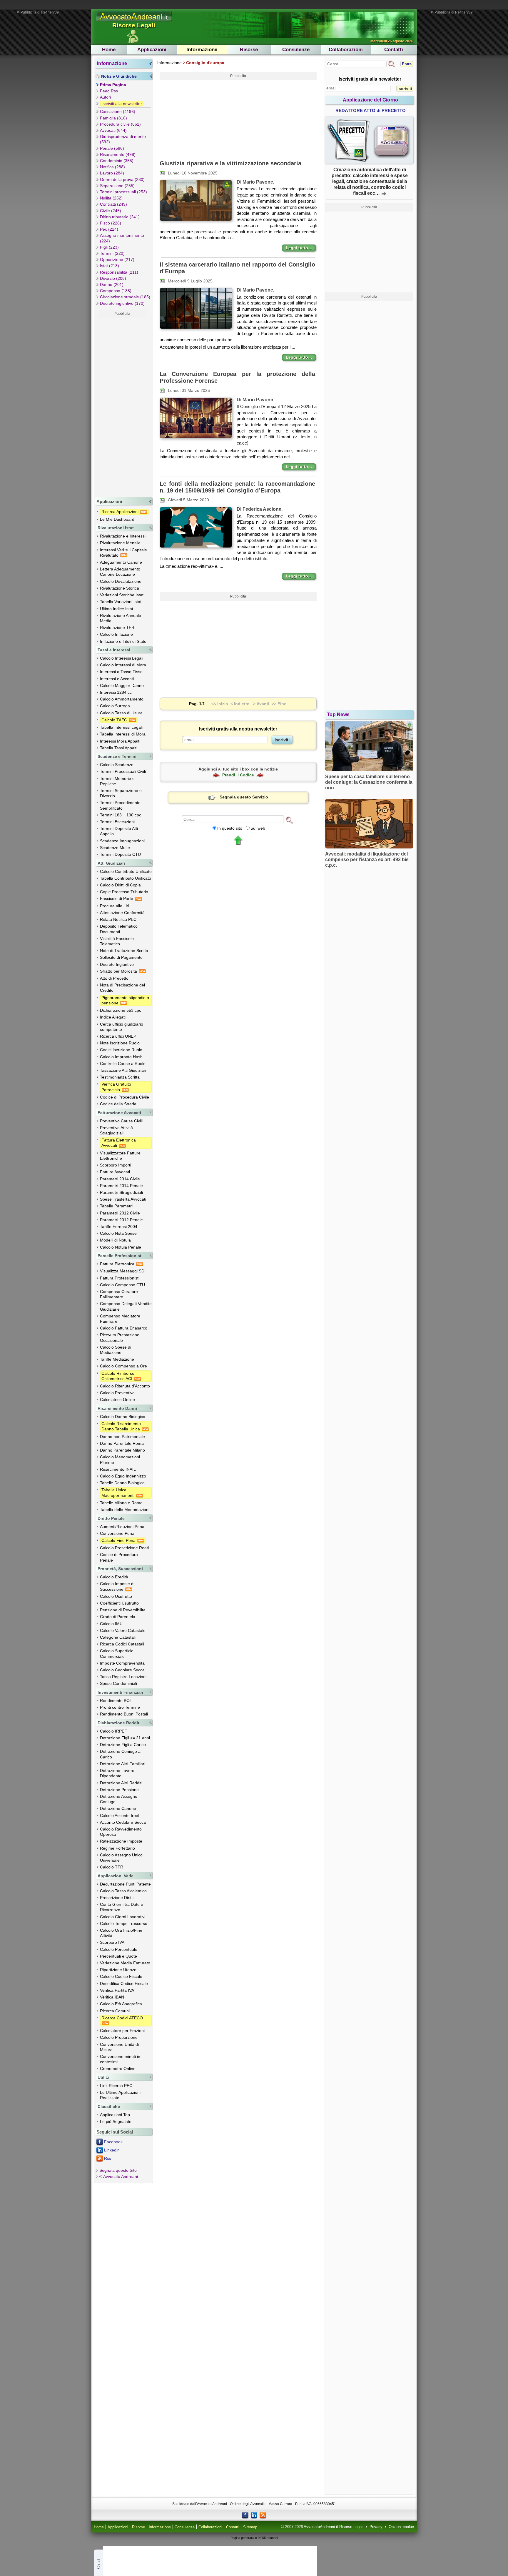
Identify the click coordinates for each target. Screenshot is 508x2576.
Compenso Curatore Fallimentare (119, 1294)
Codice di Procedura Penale (119, 1557)
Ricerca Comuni (115, 2011)
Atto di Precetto (114, 978)
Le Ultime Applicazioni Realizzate (120, 2095)
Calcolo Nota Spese (118, 1233)
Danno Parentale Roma (122, 1443)
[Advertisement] (122, 406)
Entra (407, 64)
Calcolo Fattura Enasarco (124, 1328)
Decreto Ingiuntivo (117, 964)
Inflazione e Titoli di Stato (123, 641)
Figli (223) (109, 247)
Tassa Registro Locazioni (123, 1677)
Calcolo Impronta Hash (121, 1057)
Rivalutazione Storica (120, 588)
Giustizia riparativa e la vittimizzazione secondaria (230, 163)
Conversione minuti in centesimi (120, 2059)
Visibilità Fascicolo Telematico (117, 941)
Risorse (249, 50)
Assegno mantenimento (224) (122, 238)
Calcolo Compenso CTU (122, 1285)
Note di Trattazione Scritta (124, 951)
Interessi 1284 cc (116, 692)
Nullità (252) (111, 198)
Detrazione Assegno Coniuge (119, 1799)
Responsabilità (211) (119, 272)
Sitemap (250, 2527)
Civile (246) (111, 211)
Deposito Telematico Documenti (119, 929)
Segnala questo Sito (118, 2170)
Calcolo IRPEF (113, 1731)
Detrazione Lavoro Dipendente (117, 1773)
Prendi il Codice (238, 775)
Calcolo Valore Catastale (123, 1630)
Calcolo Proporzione (119, 2037)
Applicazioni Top (115, 2115)
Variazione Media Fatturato (125, 1963)
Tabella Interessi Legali (121, 727)
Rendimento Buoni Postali (124, 1714)
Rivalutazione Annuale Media (121, 618)
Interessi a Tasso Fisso (121, 672)
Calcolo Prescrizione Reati (124, 1548)
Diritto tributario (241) (120, 217)
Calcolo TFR (112, 1867)
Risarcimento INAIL (118, 1469)
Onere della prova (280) (122, 179)
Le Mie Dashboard (117, 519)
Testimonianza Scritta (120, 1077)
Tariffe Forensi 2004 (119, 1227)
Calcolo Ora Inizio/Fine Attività (121, 1933)
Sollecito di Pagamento (121, 957)
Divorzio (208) (113, 278)
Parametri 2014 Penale (121, 1186)
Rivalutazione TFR (117, 628)
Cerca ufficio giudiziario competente (122, 1027)
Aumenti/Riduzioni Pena (122, 1527)
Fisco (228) (111, 223)
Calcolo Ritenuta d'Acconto (125, 1386)
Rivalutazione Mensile (120, 543)
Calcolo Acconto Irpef (120, 1815)
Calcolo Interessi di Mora (123, 665)
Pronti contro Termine (120, 1707)
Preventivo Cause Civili (121, 1121)
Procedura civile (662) (120, 124)
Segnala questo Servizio (244, 797)
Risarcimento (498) (118, 154)
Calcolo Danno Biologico (123, 1417)
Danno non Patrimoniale (122, 1437)
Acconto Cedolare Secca (123, 1822)
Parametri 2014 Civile (120, 1179)
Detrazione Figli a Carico (123, 1745)
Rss (108, 2158)
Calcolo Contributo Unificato (126, 871)
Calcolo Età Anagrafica (121, 2004)
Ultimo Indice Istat (117, 609)
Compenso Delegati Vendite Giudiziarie (126, 1306)
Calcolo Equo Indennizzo (123, 1476)
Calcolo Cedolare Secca (122, 1670)
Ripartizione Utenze (118, 1970)
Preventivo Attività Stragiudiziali (116, 1130)
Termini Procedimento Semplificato (120, 805)
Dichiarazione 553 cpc (121, 1010)
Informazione (202, 50)
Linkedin (112, 2150)
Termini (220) (112, 253)
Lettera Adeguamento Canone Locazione (120, 572)
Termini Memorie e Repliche (117, 781)
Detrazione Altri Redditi (121, 1783)
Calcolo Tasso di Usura (121, 713)
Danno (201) (112, 284)
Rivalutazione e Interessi (123, 536)
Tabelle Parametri (116, 1206)
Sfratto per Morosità (119, 971)
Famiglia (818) (113, 118)
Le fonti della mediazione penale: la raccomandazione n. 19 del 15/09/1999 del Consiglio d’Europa (237, 487)
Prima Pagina (113, 85)
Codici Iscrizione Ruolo (121, 1050)
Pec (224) (109, 229)
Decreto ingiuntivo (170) (122, 303)
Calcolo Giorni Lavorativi (123, 1917)
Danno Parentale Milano (122, 1450)
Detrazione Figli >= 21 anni (125, 1738)
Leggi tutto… (299, 248)
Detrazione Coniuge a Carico (120, 1754)
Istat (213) (110, 266)
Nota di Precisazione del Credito (122, 988)
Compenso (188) (116, 291)
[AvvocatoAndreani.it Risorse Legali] (135, 21)
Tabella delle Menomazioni (125, 1510)
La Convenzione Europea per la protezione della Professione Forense (237, 377)
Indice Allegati (113, 1017)
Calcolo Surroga (115, 706)
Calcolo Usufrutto (116, 1596)
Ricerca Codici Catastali (122, 1644)
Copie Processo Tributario (124, 892)
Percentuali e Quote (118, 1956)
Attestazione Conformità (122, 913)
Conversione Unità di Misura (119, 2047)
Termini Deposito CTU (120, 854)
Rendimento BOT (116, 1700)
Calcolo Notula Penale (121, 1247)
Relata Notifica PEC (118, 919)
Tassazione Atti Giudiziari (123, 1070)
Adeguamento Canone (121, 562)
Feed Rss (109, 91)
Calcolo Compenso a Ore (123, 1366)
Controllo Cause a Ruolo (123, 1064)
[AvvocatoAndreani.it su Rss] (263, 2515)
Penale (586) (112, 148)
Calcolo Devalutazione (121, 581)
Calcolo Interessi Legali (122, 658)
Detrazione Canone (118, 1808)
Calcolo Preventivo (117, 1393)
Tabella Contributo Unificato (126, 878)
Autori (105, 97)
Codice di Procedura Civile (125, 1097)
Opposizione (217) (117, 259)
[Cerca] (289, 820)
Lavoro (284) (112, 173)
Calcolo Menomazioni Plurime (120, 1460)
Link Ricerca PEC (116, 2086)
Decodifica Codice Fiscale (124, 1983)
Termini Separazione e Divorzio (121, 793)
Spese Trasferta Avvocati (123, 1199)
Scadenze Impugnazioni (122, 841)
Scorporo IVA (112, 1942)
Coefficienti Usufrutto (119, 1603)
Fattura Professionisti (120, 1278)
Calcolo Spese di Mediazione (116, 1350)
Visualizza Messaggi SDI (123, 1271)
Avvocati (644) (113, 130)
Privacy (376, 2527)
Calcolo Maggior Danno (122, 685)
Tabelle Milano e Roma (121, 1503)
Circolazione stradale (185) (125, 297)
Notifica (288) (112, 167)
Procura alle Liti (114, 906)
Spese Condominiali (118, 1683)
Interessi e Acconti (117, 679)
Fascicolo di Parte (117, 898)
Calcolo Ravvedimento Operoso (121, 1832)
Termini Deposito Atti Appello (119, 831)
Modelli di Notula (115, 1240)
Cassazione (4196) (118, 112)
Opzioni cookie (401, 2527)
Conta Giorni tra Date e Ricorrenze (122, 1907)
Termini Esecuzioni (117, 822)
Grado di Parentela (118, 1617)
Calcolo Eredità (114, 1577)
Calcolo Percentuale (119, 1949)
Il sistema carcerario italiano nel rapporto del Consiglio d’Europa (237, 268)
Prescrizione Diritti (117, 1898)
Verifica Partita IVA (117, 1990)
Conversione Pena (117, 1533)
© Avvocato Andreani (119, 2176)
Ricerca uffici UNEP (118, 1036)
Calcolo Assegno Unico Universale (121, 1858)
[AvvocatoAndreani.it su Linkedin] (254, 2515)
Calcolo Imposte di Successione (117, 1586)
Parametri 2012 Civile (120, 1213)
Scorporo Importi (116, 1165)
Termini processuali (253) (123, 192)
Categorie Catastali (118, 1637)
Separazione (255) (117, 186)
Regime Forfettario (117, 1848)
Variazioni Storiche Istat (122, 595)
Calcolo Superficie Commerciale (117, 1653)
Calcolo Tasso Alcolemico (123, 1891)
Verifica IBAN (112, 1997)
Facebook (113, 2142)
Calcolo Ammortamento (122, 699)
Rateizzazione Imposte (121, 1841)
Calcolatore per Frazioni (122, 2031)
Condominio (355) (117, 161)
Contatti (394, 50)
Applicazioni (152, 50)
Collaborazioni (346, 50)
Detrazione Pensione (119, 1790)
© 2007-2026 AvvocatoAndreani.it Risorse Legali (322, 2527)
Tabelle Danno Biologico (122, 1483)
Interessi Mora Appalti (120, 741)
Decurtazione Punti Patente (125, 1884)
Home (109, 50)
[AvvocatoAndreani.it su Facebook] (245, 2515)
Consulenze (296, 50)
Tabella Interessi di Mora (123, 734)
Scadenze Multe (115, 848)
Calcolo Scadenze (117, 765)
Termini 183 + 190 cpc (121, 815)
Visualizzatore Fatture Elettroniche (120, 1156)
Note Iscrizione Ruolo (120, 1043)
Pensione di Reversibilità (123, 1610)
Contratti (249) (113, 204)
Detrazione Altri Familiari (123, 1764)
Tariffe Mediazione (117, 1359)
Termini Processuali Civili (123, 771)
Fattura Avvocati (115, 1172)
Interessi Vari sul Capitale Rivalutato (123, 553)
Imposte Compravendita (122, 1663)
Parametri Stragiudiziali (121, 1192)
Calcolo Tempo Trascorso (124, 1923)
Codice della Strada (118, 1104)
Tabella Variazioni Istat (121, 602)
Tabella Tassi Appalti (119, 748)
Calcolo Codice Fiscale (121, 1976)
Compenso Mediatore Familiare (120, 1319)
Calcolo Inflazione (116, 634)
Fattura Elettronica (118, 1264)
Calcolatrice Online (117, 1400)
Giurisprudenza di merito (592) (123, 139)
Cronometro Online (118, 2069)
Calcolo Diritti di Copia (120, 885)
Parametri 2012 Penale (121, 1220)
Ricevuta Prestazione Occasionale (120, 1337)
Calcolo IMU (111, 1624)
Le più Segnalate (116, 2121)
